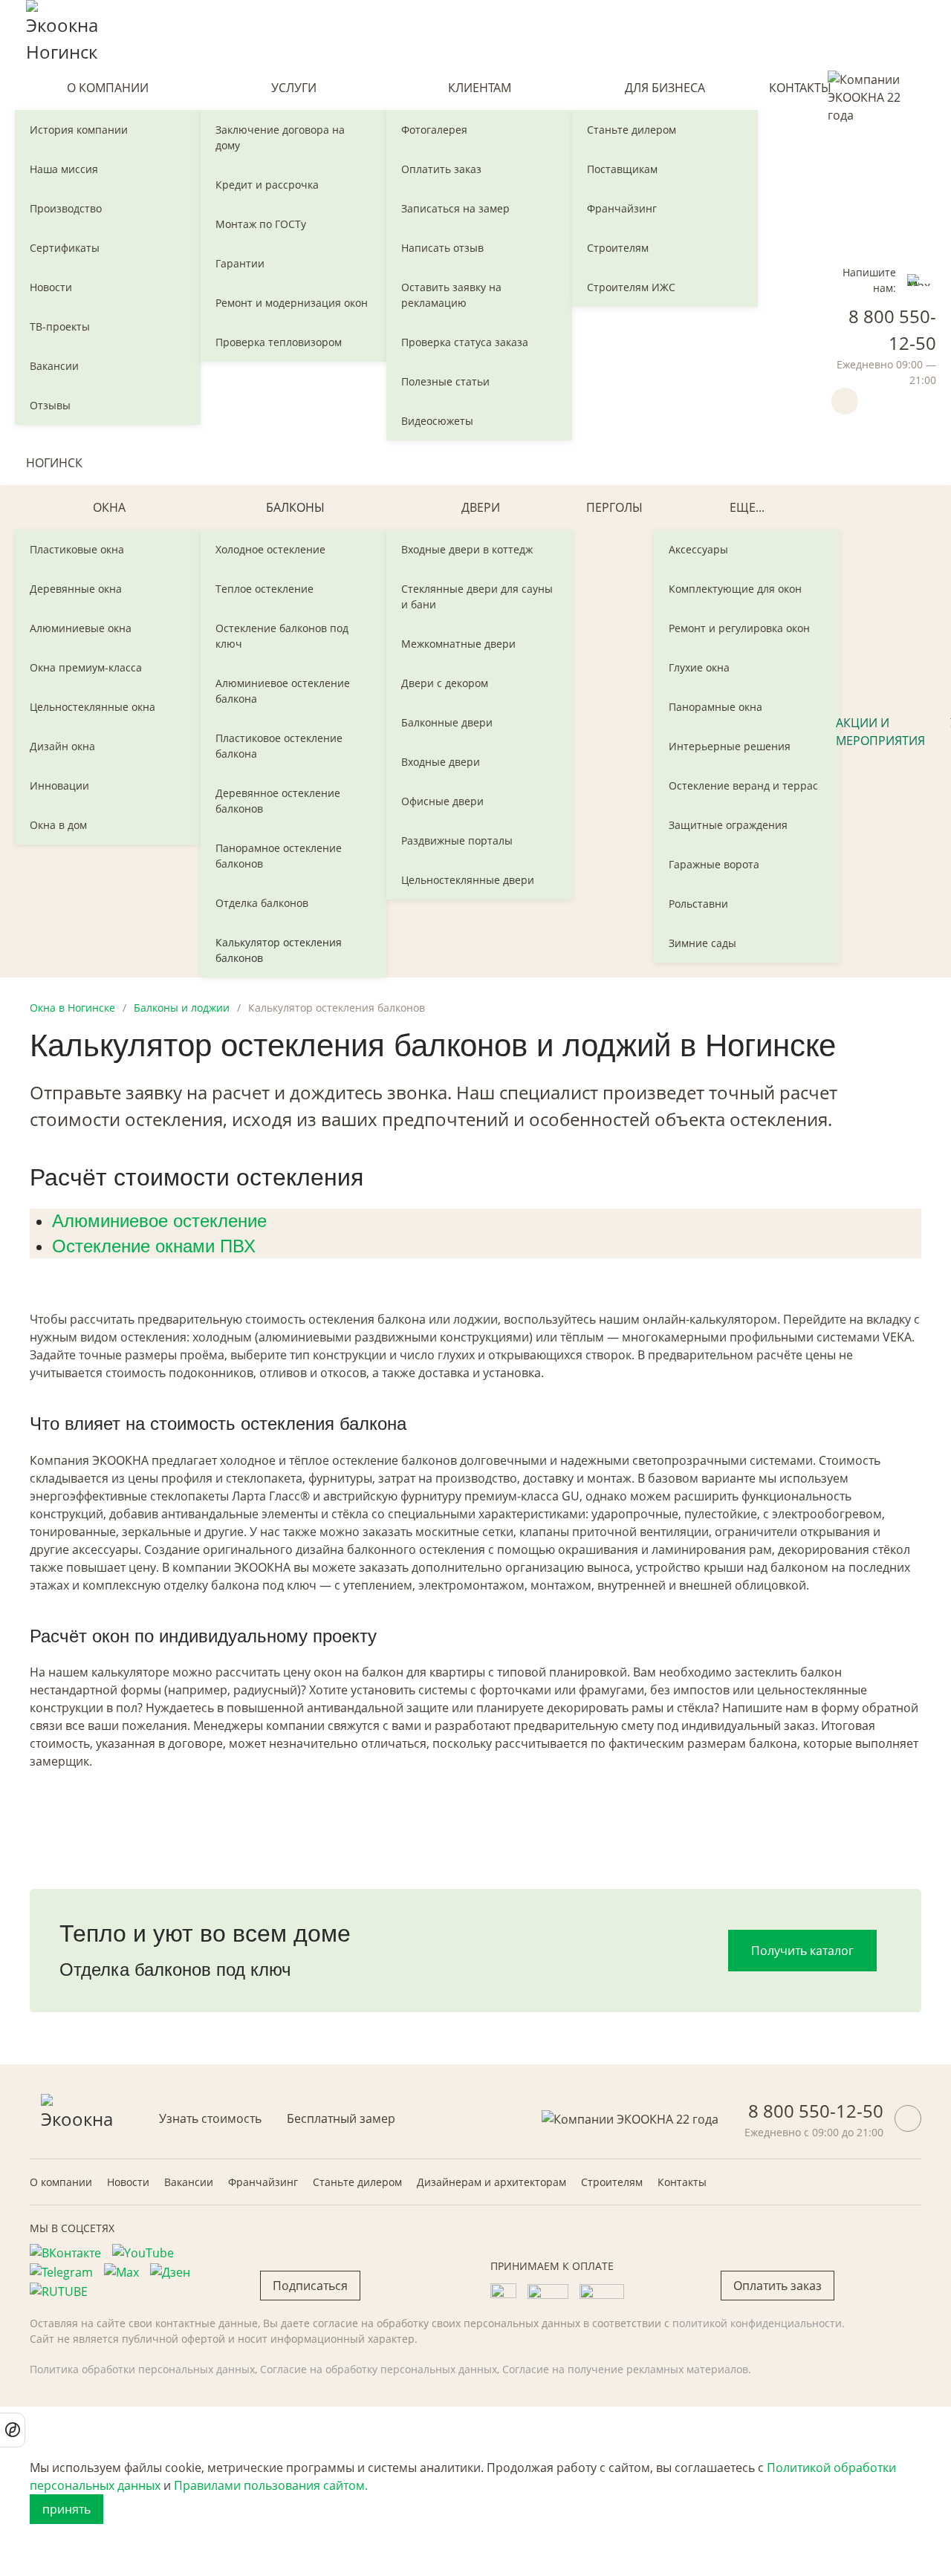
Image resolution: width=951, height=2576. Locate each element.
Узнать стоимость (210, 2118)
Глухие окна (699, 667)
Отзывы (50, 405)
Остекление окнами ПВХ (154, 1246)
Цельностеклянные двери (468, 880)
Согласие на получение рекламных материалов (625, 2369)
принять (66, 2509)
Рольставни (698, 904)
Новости (51, 287)
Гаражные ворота (714, 864)
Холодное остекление (270, 549)
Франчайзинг (622, 208)
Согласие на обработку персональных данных (379, 2369)
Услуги (294, 88)
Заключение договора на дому (280, 137)
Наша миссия (64, 169)
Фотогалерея (434, 130)
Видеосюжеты (437, 421)
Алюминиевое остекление (159, 1221)
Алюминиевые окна (81, 628)
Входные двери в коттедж (467, 549)
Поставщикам (622, 169)
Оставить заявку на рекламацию (451, 295)
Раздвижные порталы (457, 840)
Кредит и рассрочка (267, 185)
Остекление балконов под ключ (282, 636)
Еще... (747, 507)
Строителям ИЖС (631, 287)
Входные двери (441, 762)
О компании (108, 88)
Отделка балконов (262, 903)
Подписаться (310, 2286)
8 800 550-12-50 (816, 2111)
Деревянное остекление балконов (278, 801)
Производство (66, 208)
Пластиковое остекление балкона (279, 746)
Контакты (800, 88)
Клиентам (480, 88)
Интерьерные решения (730, 746)
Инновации (59, 786)
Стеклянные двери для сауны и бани (477, 596)
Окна (109, 507)
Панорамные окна (715, 707)
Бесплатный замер (341, 2118)
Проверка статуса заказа (465, 342)
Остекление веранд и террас (743, 786)
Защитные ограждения (728, 825)
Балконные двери (447, 722)
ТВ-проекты (60, 326)
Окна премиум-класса (86, 667)
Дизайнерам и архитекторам (491, 2182)
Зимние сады (702, 943)
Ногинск (54, 463)
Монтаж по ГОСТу (261, 224)
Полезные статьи (445, 381)
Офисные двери (442, 801)
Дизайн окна (62, 746)
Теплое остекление (264, 589)
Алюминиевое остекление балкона (283, 691)
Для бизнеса (665, 88)
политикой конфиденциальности (757, 2323)
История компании (79, 130)
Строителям (618, 248)
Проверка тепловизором (279, 342)
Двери (481, 507)
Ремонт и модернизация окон (292, 303)
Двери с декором (445, 683)
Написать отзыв (442, 248)
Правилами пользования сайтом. (271, 2485)
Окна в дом (58, 825)
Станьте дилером (632, 130)
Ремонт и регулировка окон (739, 628)
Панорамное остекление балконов (279, 856)
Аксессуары (698, 549)
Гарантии (240, 263)
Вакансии (54, 366)
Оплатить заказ (441, 169)
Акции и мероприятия (880, 732)
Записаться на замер (455, 208)
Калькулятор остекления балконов (279, 950)
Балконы (295, 507)
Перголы (614, 507)
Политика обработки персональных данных (142, 2369)
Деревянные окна (76, 589)
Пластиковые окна (77, 549)
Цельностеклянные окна (92, 707)
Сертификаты (65, 248)
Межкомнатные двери (458, 644)
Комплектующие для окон (735, 589)
